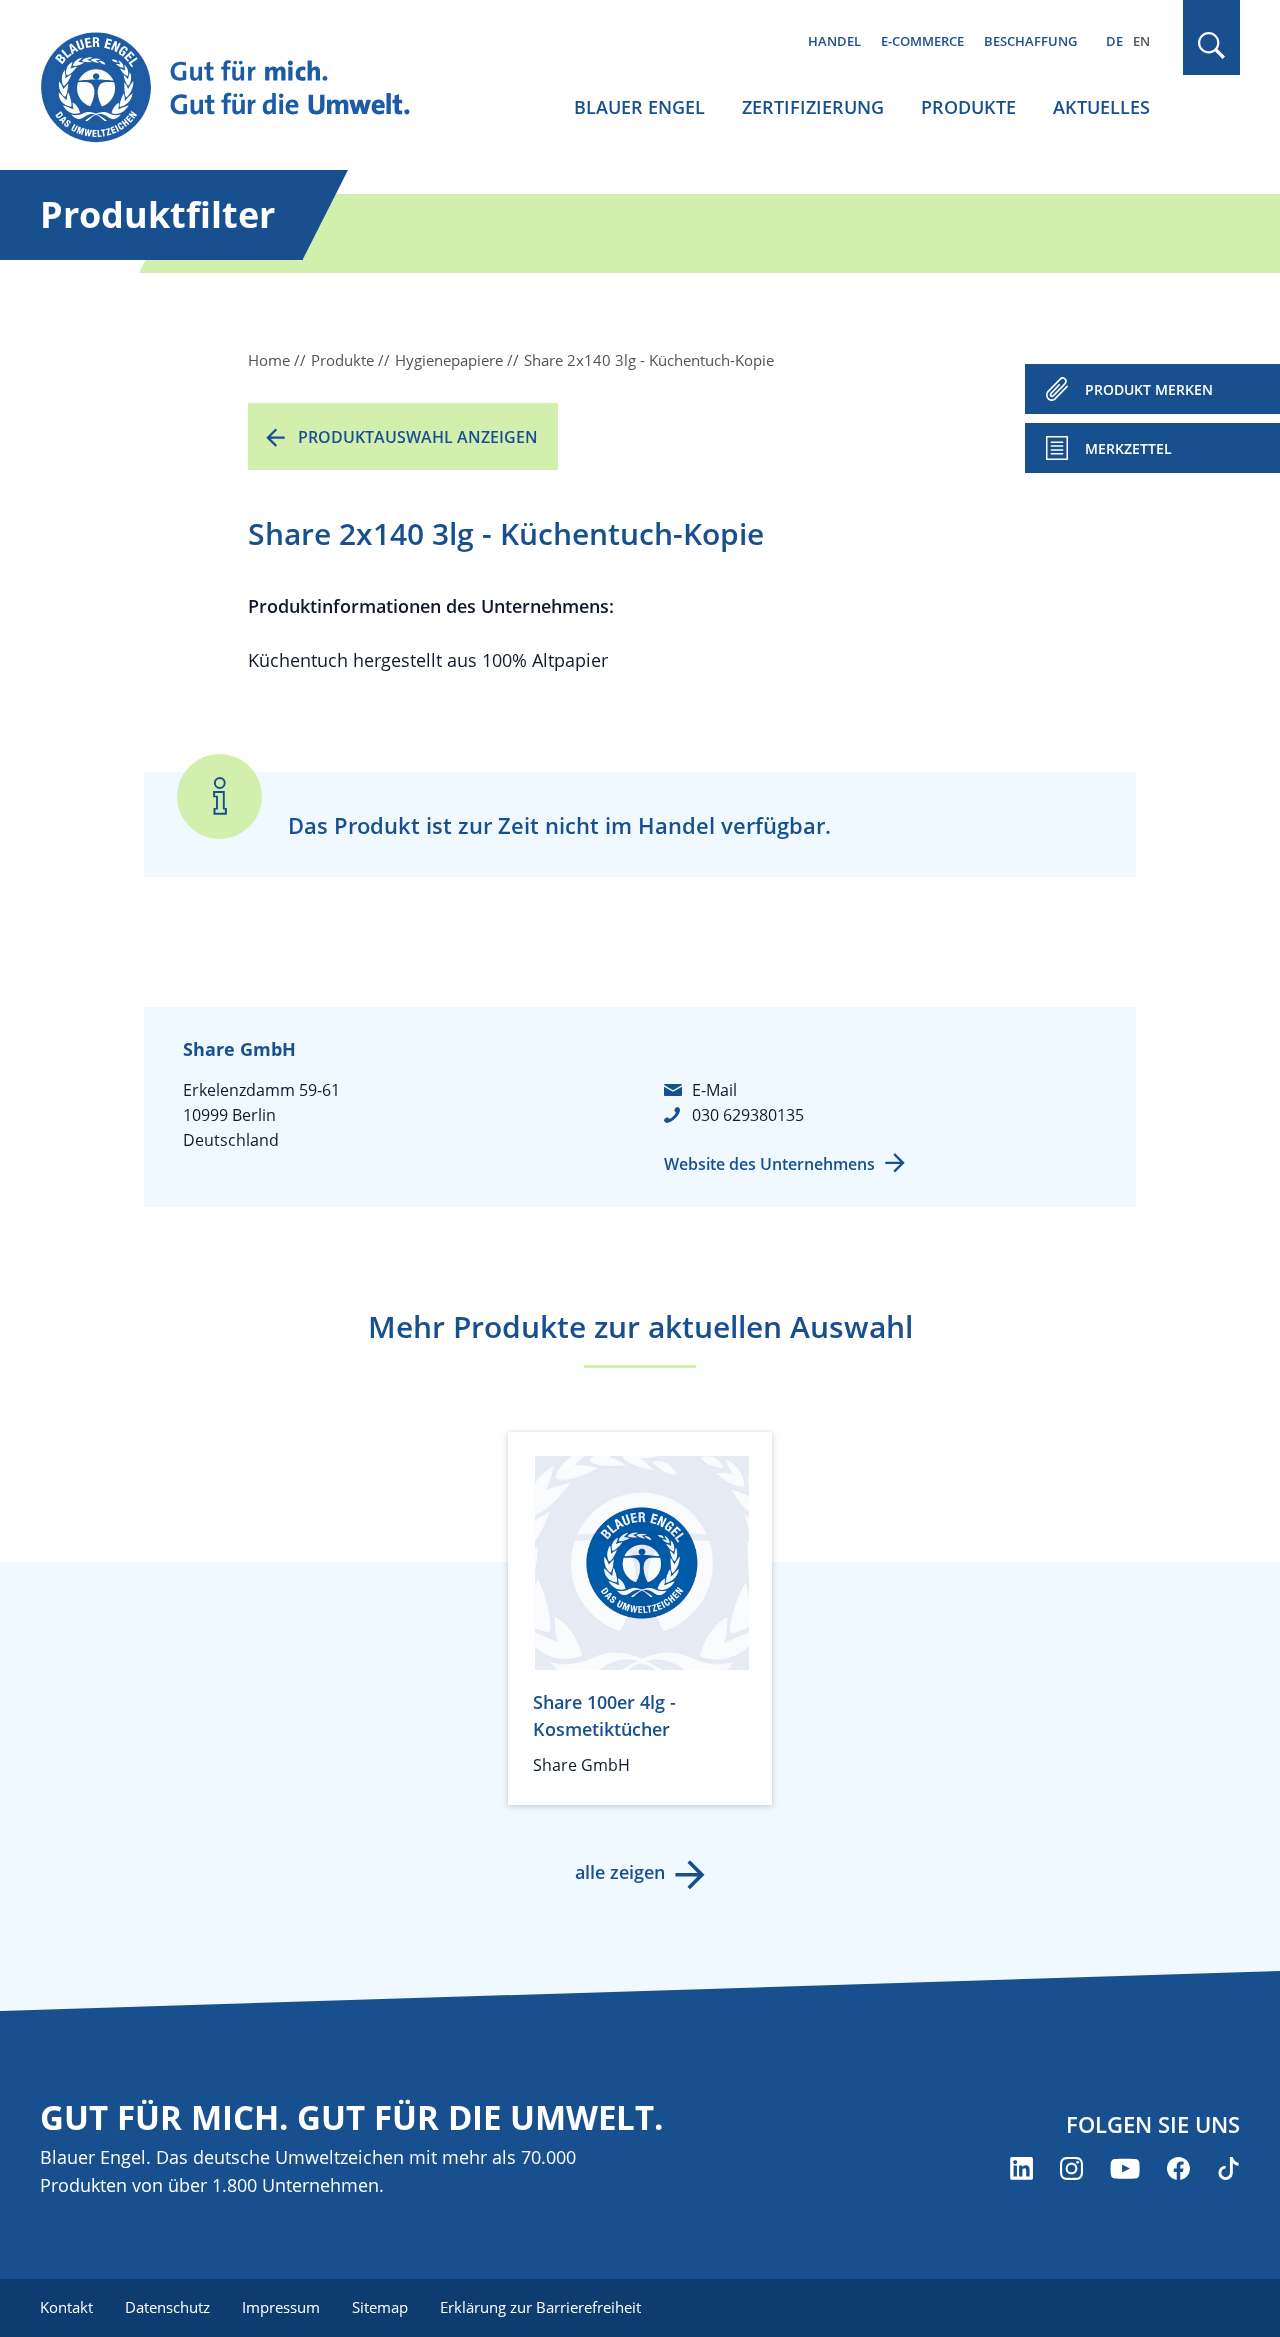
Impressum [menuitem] (281, 2307)
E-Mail (714, 1090)
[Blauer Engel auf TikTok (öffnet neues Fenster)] (1228, 2168)
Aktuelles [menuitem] (1101, 107)
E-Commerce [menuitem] (922, 41)
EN (1141, 41)
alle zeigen (620, 1872)
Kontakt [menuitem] (66, 2307)
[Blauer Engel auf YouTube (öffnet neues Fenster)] (1125, 2168)
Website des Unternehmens (769, 1164)
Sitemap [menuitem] (380, 2307)
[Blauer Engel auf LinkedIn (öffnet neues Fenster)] (1021, 2168)
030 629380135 (748, 1115)
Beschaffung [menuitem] (1030, 41)
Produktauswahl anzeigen (418, 437)
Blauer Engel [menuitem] (639, 107)
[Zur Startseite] (244, 88)
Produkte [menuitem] (968, 107)
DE (1114, 41)
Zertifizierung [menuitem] (813, 107)
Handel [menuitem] (834, 41)
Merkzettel (1128, 448)
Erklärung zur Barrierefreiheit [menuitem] (540, 2307)
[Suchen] (1212, 45)
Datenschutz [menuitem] (167, 2307)
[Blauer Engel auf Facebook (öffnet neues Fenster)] (1178, 2168)
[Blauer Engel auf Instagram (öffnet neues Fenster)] (1071, 2168)
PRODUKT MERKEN (1149, 389)
